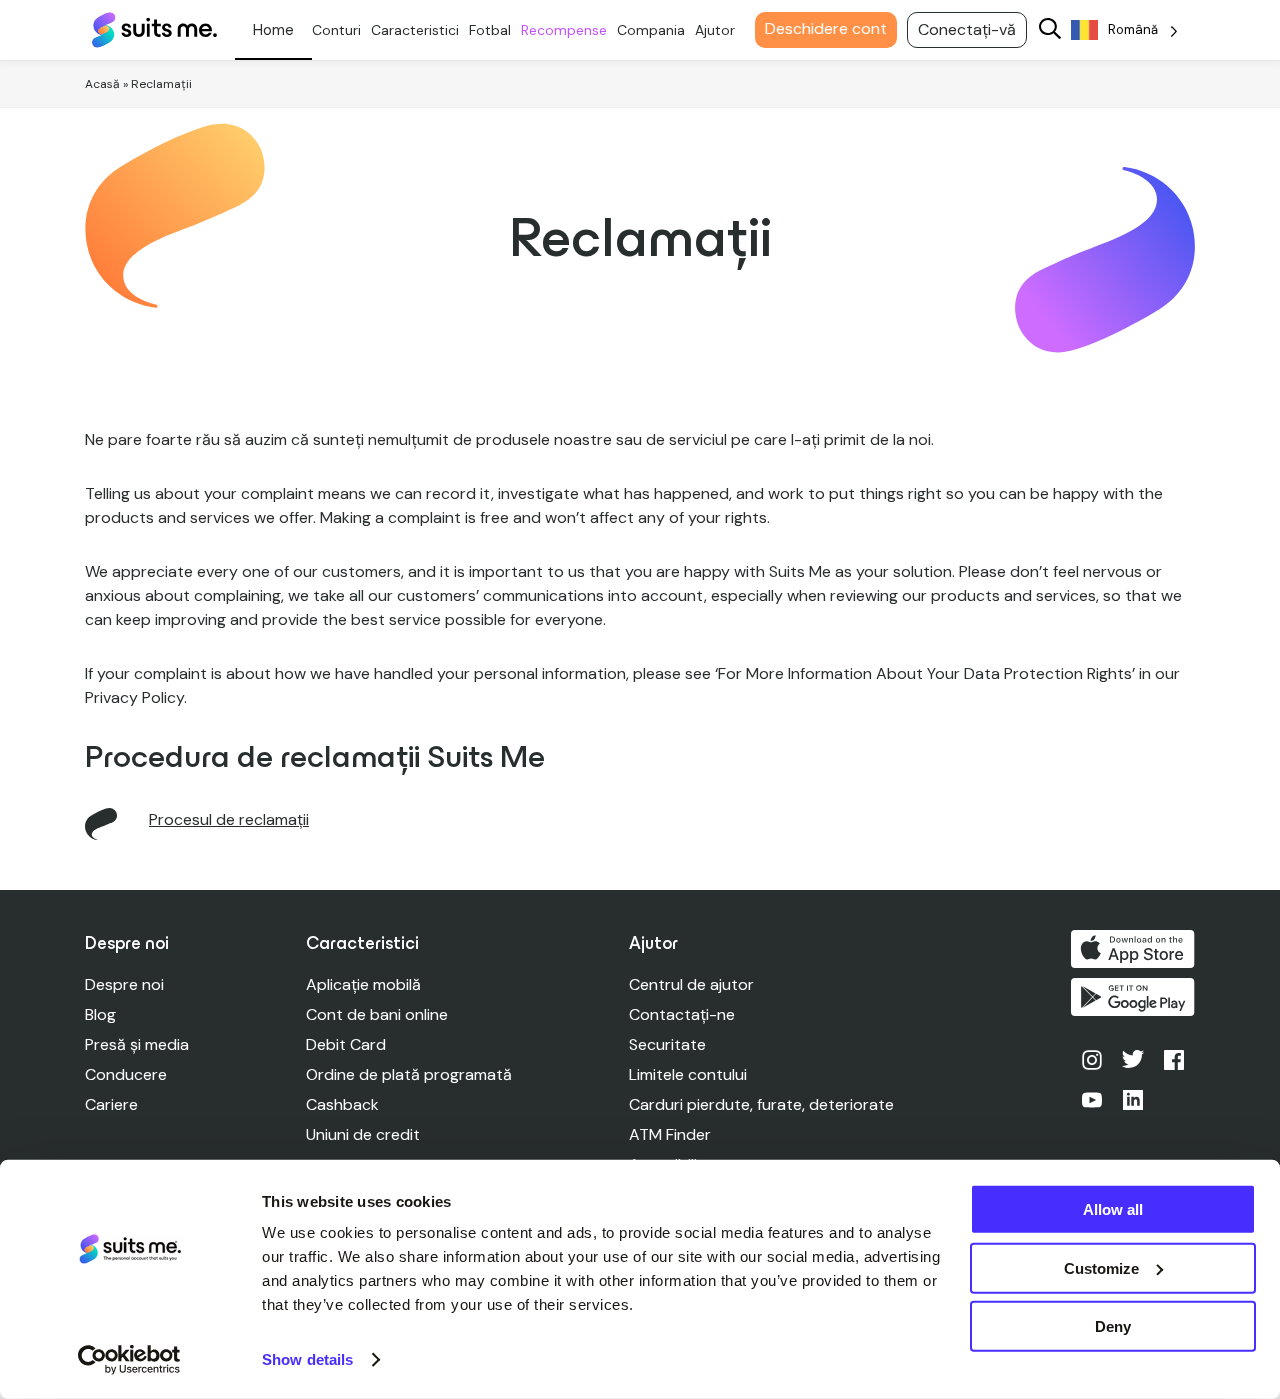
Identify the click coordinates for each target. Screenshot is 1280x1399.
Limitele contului (688, 1074)
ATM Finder (670, 1134)
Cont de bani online (377, 1014)
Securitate (667, 1044)
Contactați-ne (682, 1014)
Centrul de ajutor (691, 984)
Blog (100, 1014)
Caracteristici (415, 30)
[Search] (1050, 30)
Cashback (342, 1104)
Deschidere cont (826, 28)
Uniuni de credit (363, 1134)
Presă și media (137, 1044)
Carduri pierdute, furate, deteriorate (761, 1104)
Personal (273, 30)
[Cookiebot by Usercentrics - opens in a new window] (129, 1360)
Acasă (102, 84)
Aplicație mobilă (363, 984)
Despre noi (124, 984)
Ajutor (715, 30)
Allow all (1113, 1209)
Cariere (111, 1104)
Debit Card (346, 1044)
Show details (307, 1359)
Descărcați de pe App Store (1133, 949)
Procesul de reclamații (229, 819)
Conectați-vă (967, 29)
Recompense (564, 30)
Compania (651, 30)
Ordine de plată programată (409, 1074)
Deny (1113, 1326)
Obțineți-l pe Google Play (1133, 997)
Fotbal (490, 30)
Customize (1101, 1267)
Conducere (126, 1074)
